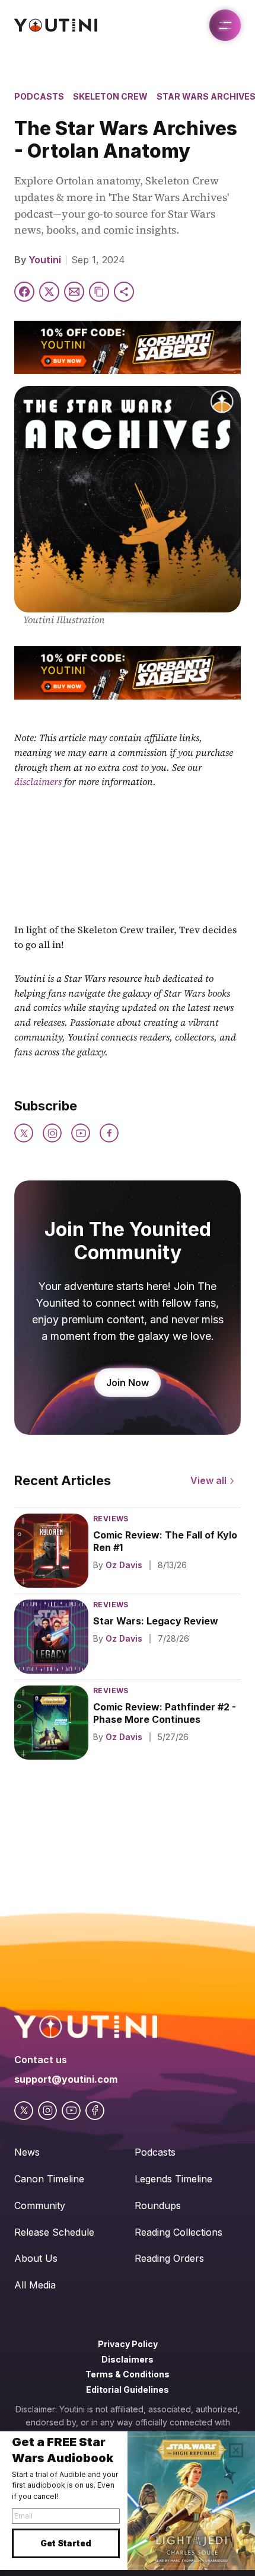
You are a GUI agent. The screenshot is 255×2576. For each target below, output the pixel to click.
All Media (35, 2285)
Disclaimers (128, 2359)
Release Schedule (54, 2232)
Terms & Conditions (128, 2374)
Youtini (45, 260)
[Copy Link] (99, 292)
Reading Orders (169, 2258)
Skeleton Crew (110, 96)
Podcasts (39, 96)
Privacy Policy (128, 2344)
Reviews (111, 1519)
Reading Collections (179, 2232)
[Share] (124, 292)
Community (40, 2205)
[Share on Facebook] (24, 292)
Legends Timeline (173, 2179)
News (27, 2152)
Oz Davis (124, 1565)
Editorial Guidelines (128, 2390)
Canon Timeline (49, 2179)
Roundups (158, 2205)
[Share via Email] (74, 292)
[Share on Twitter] (49, 292)
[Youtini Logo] (56, 25)
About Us (36, 2258)
